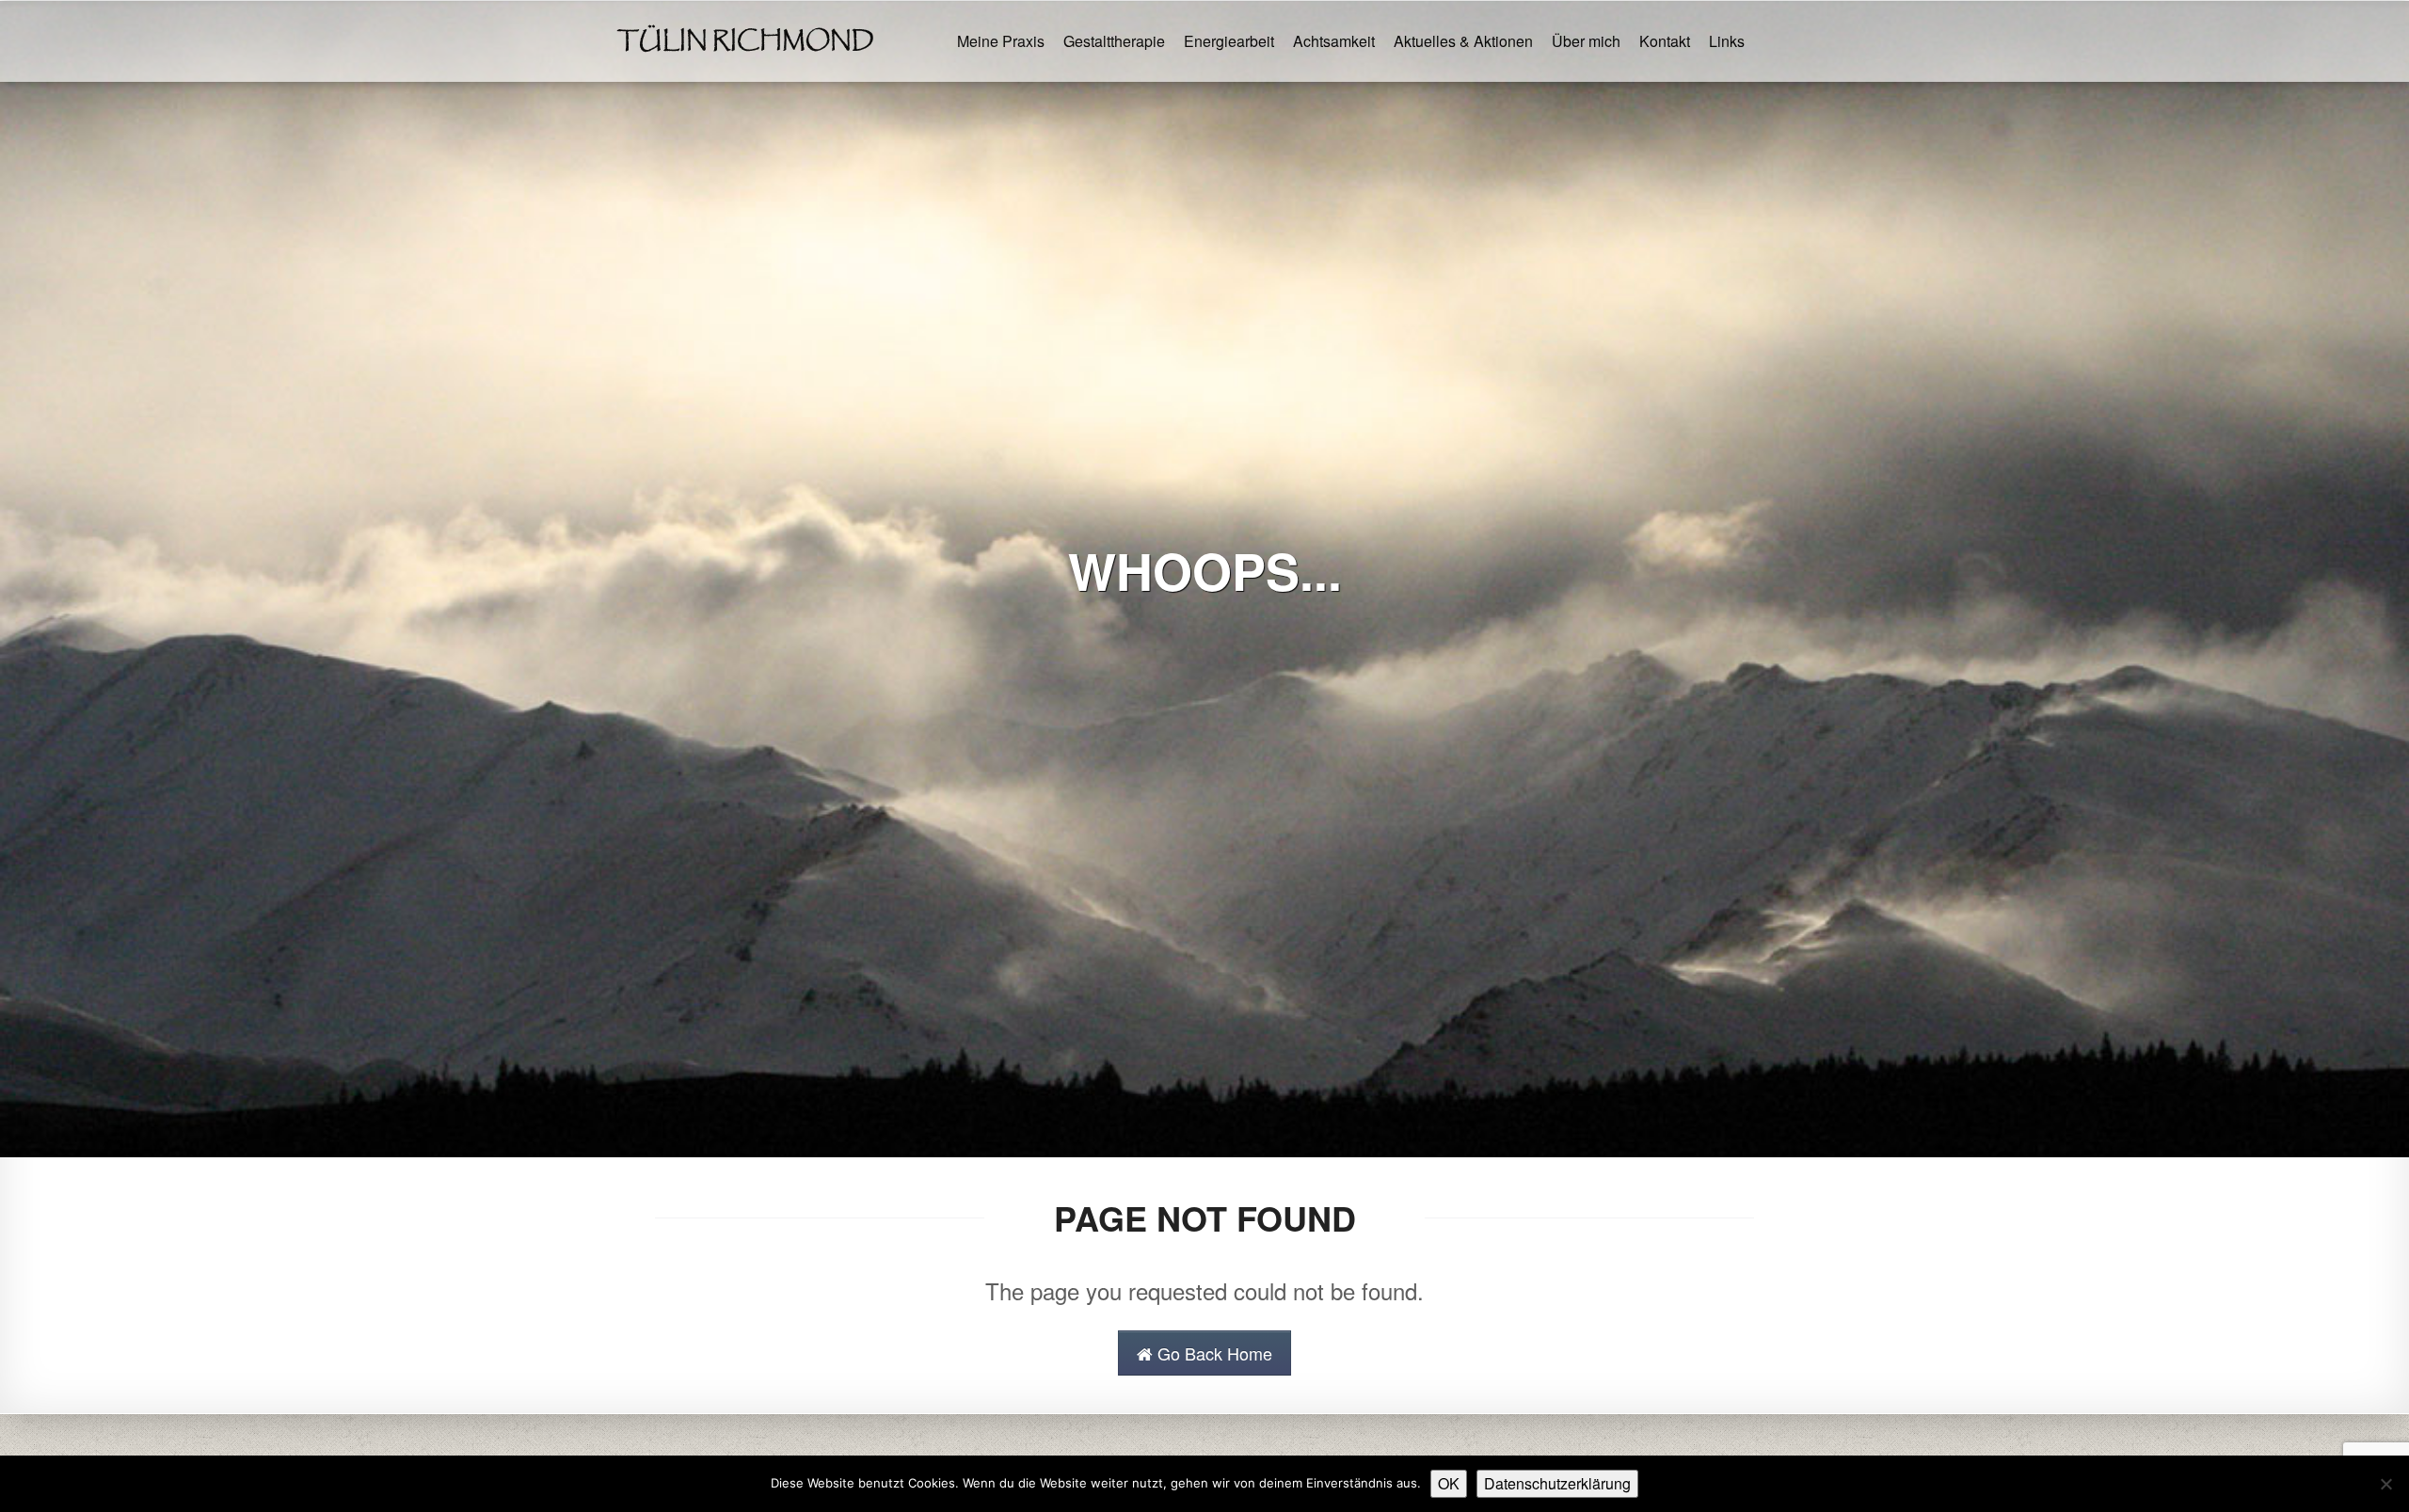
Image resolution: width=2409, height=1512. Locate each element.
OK (1449, 1483)
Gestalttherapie (1114, 41)
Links (1727, 41)
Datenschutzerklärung (1557, 1483)
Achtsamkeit (1334, 41)
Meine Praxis (1001, 41)
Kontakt (1665, 41)
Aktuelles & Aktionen (1463, 41)
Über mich (1586, 41)
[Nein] (2385, 1484)
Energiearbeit (1229, 41)
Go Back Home (1212, 1353)
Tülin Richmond (746, 41)
